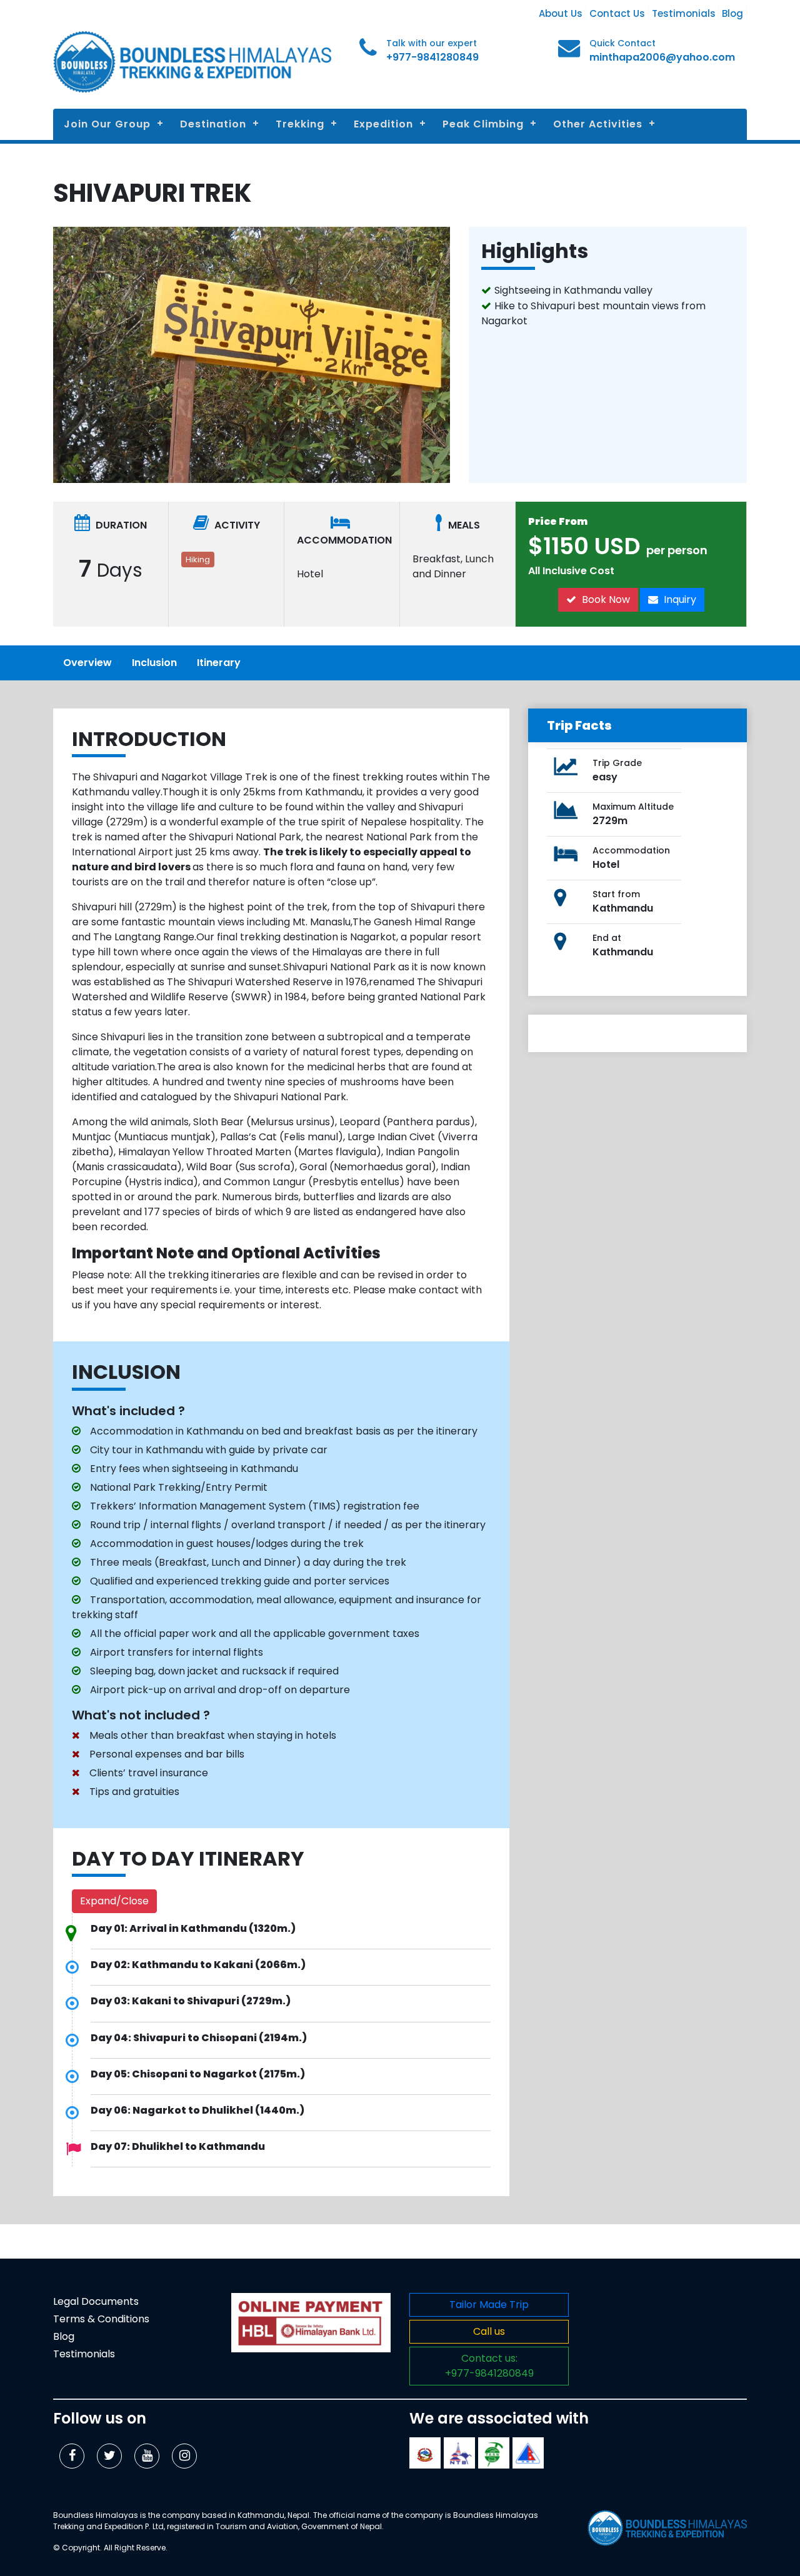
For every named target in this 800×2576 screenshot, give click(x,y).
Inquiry (679, 599)
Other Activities (598, 124)
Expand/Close (114, 1901)
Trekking (300, 124)
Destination (213, 124)
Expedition (383, 124)
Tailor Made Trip (489, 2305)
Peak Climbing (483, 124)
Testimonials (684, 13)
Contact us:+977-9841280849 (489, 2366)
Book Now (605, 599)
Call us (489, 2331)
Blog (732, 13)
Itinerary (219, 663)
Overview (87, 663)
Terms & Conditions (101, 2319)
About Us (561, 13)
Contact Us (617, 13)
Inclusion (154, 663)
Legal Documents (96, 2301)
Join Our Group (107, 124)
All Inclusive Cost (571, 571)
